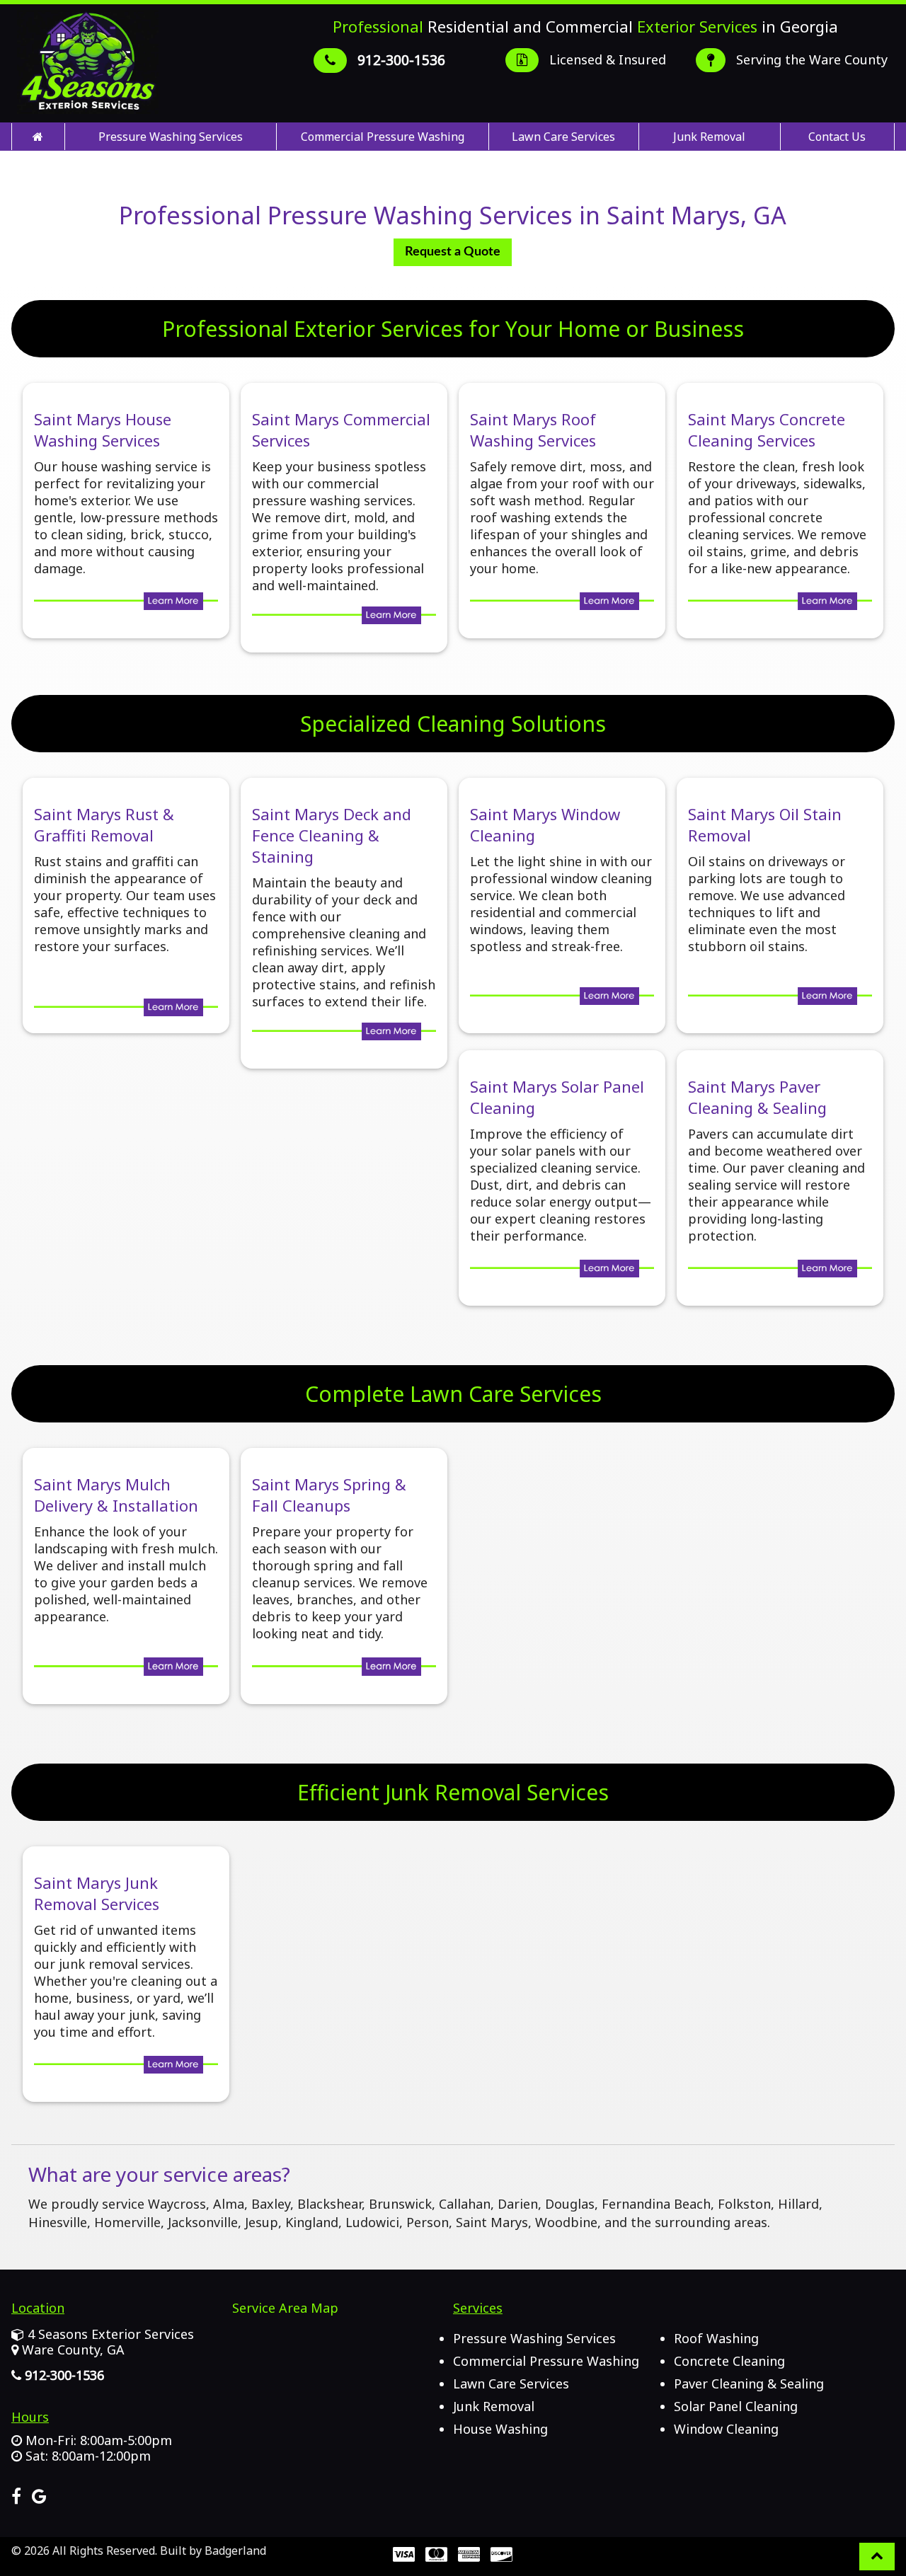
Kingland (312, 2222)
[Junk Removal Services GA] (126, 2066)
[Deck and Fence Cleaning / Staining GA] (344, 1033)
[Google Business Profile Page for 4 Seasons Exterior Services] (39, 2499)
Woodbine (566, 2222)
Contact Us (837, 137)
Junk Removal (709, 137)
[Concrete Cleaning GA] (780, 603)
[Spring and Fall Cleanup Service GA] (344, 1669)
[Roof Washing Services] (562, 603)
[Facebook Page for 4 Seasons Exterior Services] (16, 2499)
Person (428, 2222)
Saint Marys (492, 2222)
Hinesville (58, 2222)
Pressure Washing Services (171, 137)
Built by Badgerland (213, 2551)
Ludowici (372, 2222)
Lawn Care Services (563, 137)
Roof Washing (716, 2338)
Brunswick (400, 2204)
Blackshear (329, 2204)
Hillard (798, 2204)
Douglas (570, 2204)
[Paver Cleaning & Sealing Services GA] (780, 1270)
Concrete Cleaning (729, 2361)
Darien (518, 2204)
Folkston (744, 2204)
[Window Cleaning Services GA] (562, 998)
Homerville (127, 2222)
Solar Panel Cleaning (736, 2406)
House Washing (500, 2429)
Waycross (177, 2204)
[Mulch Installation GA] (126, 1669)
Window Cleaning (726, 2429)
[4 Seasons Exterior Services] (38, 137)
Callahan (465, 2204)
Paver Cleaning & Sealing (749, 2384)
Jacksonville (203, 2222)
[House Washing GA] (126, 603)
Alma (229, 2204)
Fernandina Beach (656, 2204)
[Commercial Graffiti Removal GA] (126, 1009)
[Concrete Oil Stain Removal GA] (780, 998)
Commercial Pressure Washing (383, 137)
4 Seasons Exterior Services (111, 2334)
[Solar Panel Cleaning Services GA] (562, 1270)
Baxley (271, 2204)
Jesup (262, 2222)
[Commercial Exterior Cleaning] (344, 617)
